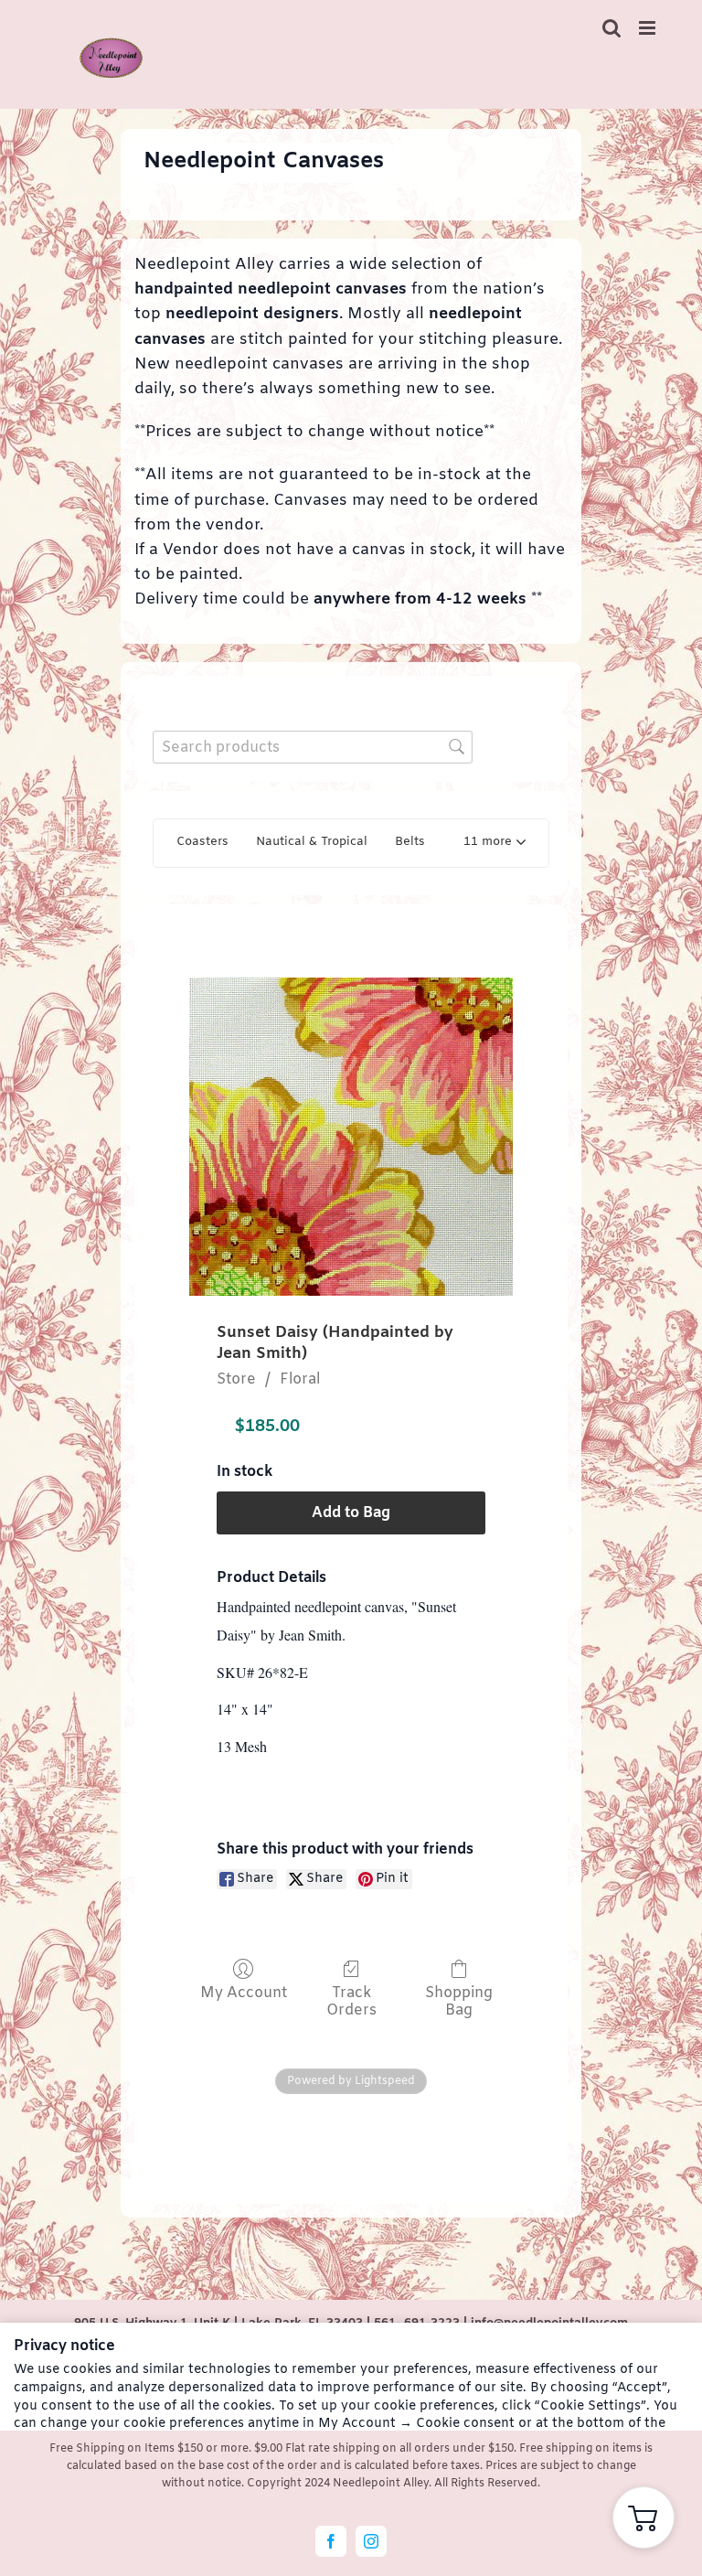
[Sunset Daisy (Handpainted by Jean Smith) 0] (351, 1137)
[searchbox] (313, 747)
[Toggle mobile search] (612, 28)
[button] (495, 844)
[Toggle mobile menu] (649, 28)
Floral (300, 1379)
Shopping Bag (459, 2001)
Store (236, 1379)
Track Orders (351, 2001)
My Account (244, 1993)
